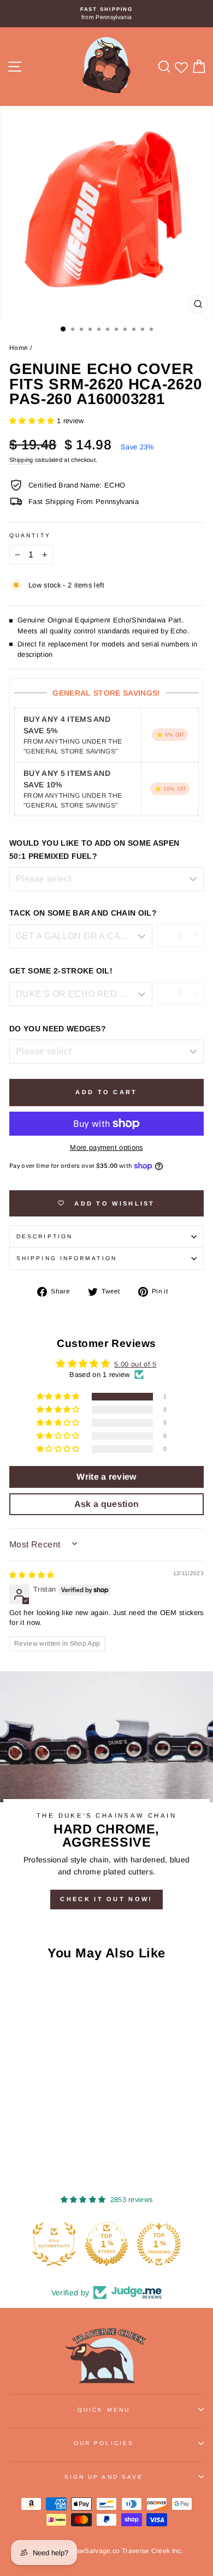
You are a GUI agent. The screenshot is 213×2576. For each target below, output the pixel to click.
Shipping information (67, 1258)
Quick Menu (104, 2410)
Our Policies (104, 2443)
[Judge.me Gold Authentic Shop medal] (54, 2244)
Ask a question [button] (107, 1504)
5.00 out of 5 (135, 1364)
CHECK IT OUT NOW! (106, 1899)
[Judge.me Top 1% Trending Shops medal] (159, 2244)
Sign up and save (104, 2477)
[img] (32, 1575)
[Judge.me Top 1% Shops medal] (106, 2244)
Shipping (21, 460)
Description (45, 1236)
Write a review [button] (106, 1477)
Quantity (30, 535)
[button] (33, 421)
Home (19, 348)
